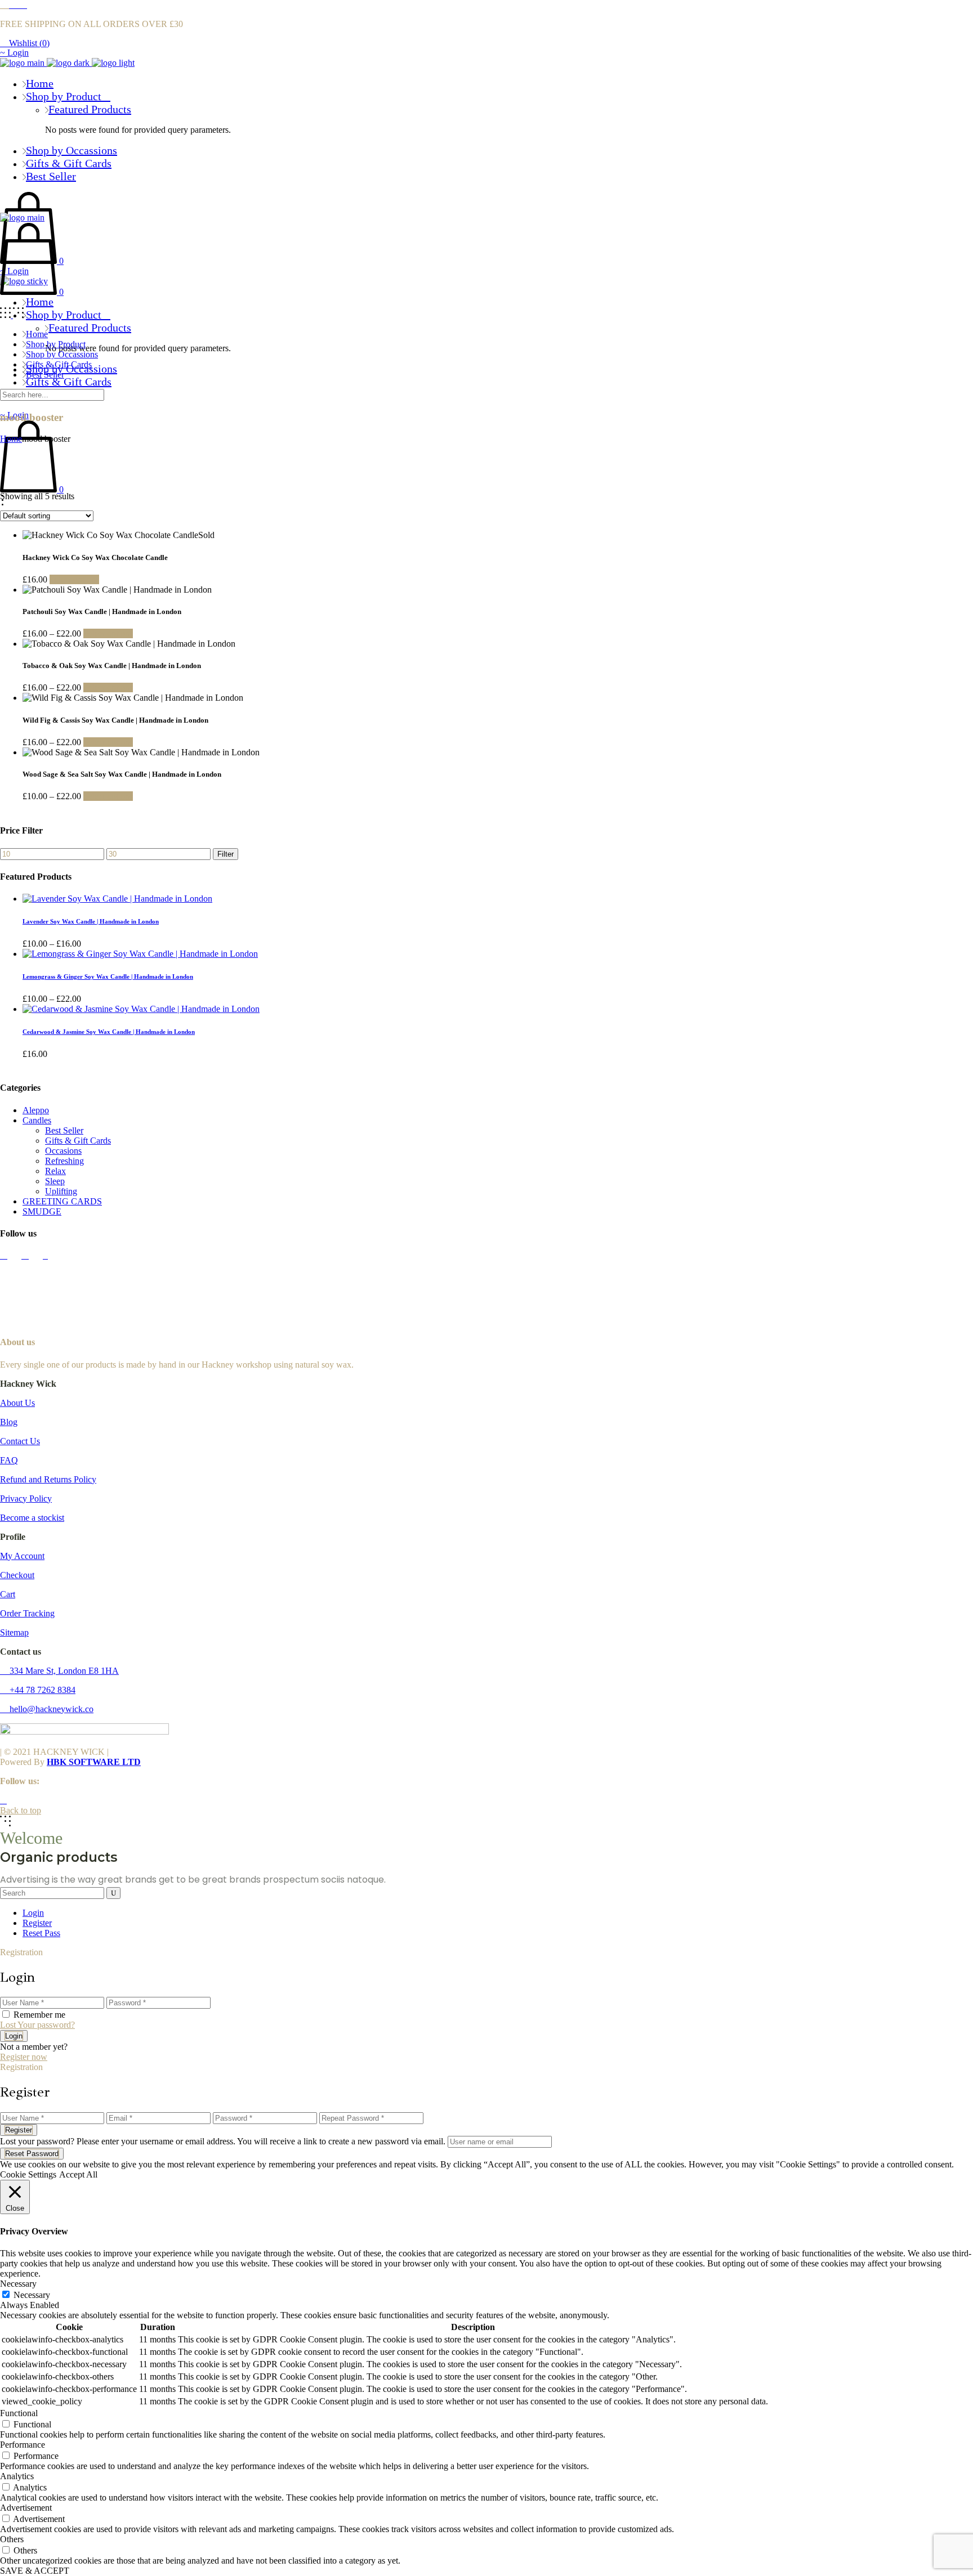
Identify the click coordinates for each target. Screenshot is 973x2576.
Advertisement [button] (26, 2508)
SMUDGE (42, 1211)
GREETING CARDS (62, 1201)
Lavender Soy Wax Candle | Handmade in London (91, 921)
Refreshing (64, 1161)
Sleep (55, 1181)
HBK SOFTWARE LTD (94, 1762)
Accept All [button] (78, 2174)
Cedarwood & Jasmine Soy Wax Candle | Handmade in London (109, 1032)
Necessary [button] (18, 2284)
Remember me (39, 2015)
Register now (24, 2057)
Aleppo (36, 1110)
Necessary (32, 2295)
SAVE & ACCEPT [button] (35, 2571)
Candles (37, 1120)
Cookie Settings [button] (28, 2174)
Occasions (63, 1151)
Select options (74, 579)
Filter (226, 854)
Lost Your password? (37, 2025)
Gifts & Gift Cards (78, 1141)
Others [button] (12, 2539)
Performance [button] (23, 2445)
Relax (55, 1171)
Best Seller (64, 1130)
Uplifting (61, 1191)
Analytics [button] (17, 2476)
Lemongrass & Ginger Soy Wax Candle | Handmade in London (108, 976)
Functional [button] (19, 2413)
